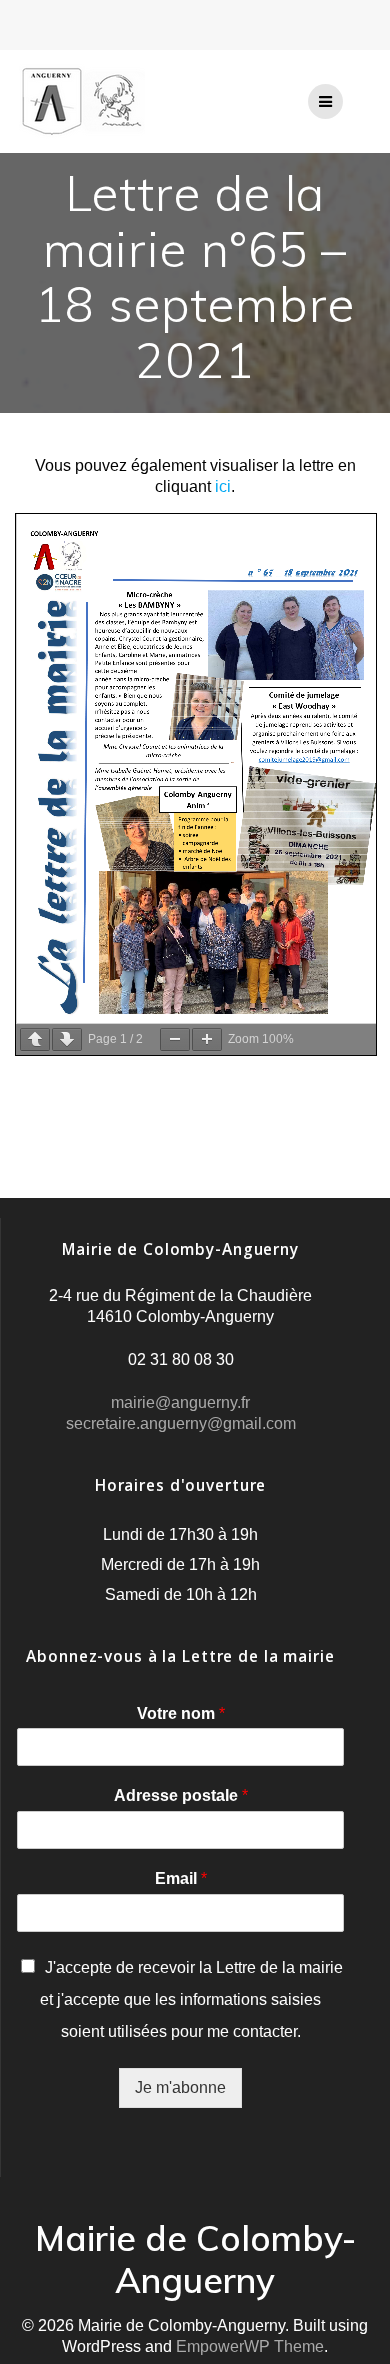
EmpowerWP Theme (250, 2346)
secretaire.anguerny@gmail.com (181, 1423)
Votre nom (181, 1713)
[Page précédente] (35, 1039)
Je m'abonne (180, 2087)
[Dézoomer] (175, 1039)
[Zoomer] (207, 1039)
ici (223, 486)
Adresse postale (181, 1795)
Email (181, 1878)
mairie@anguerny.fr (180, 1402)
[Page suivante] (67, 1039)
